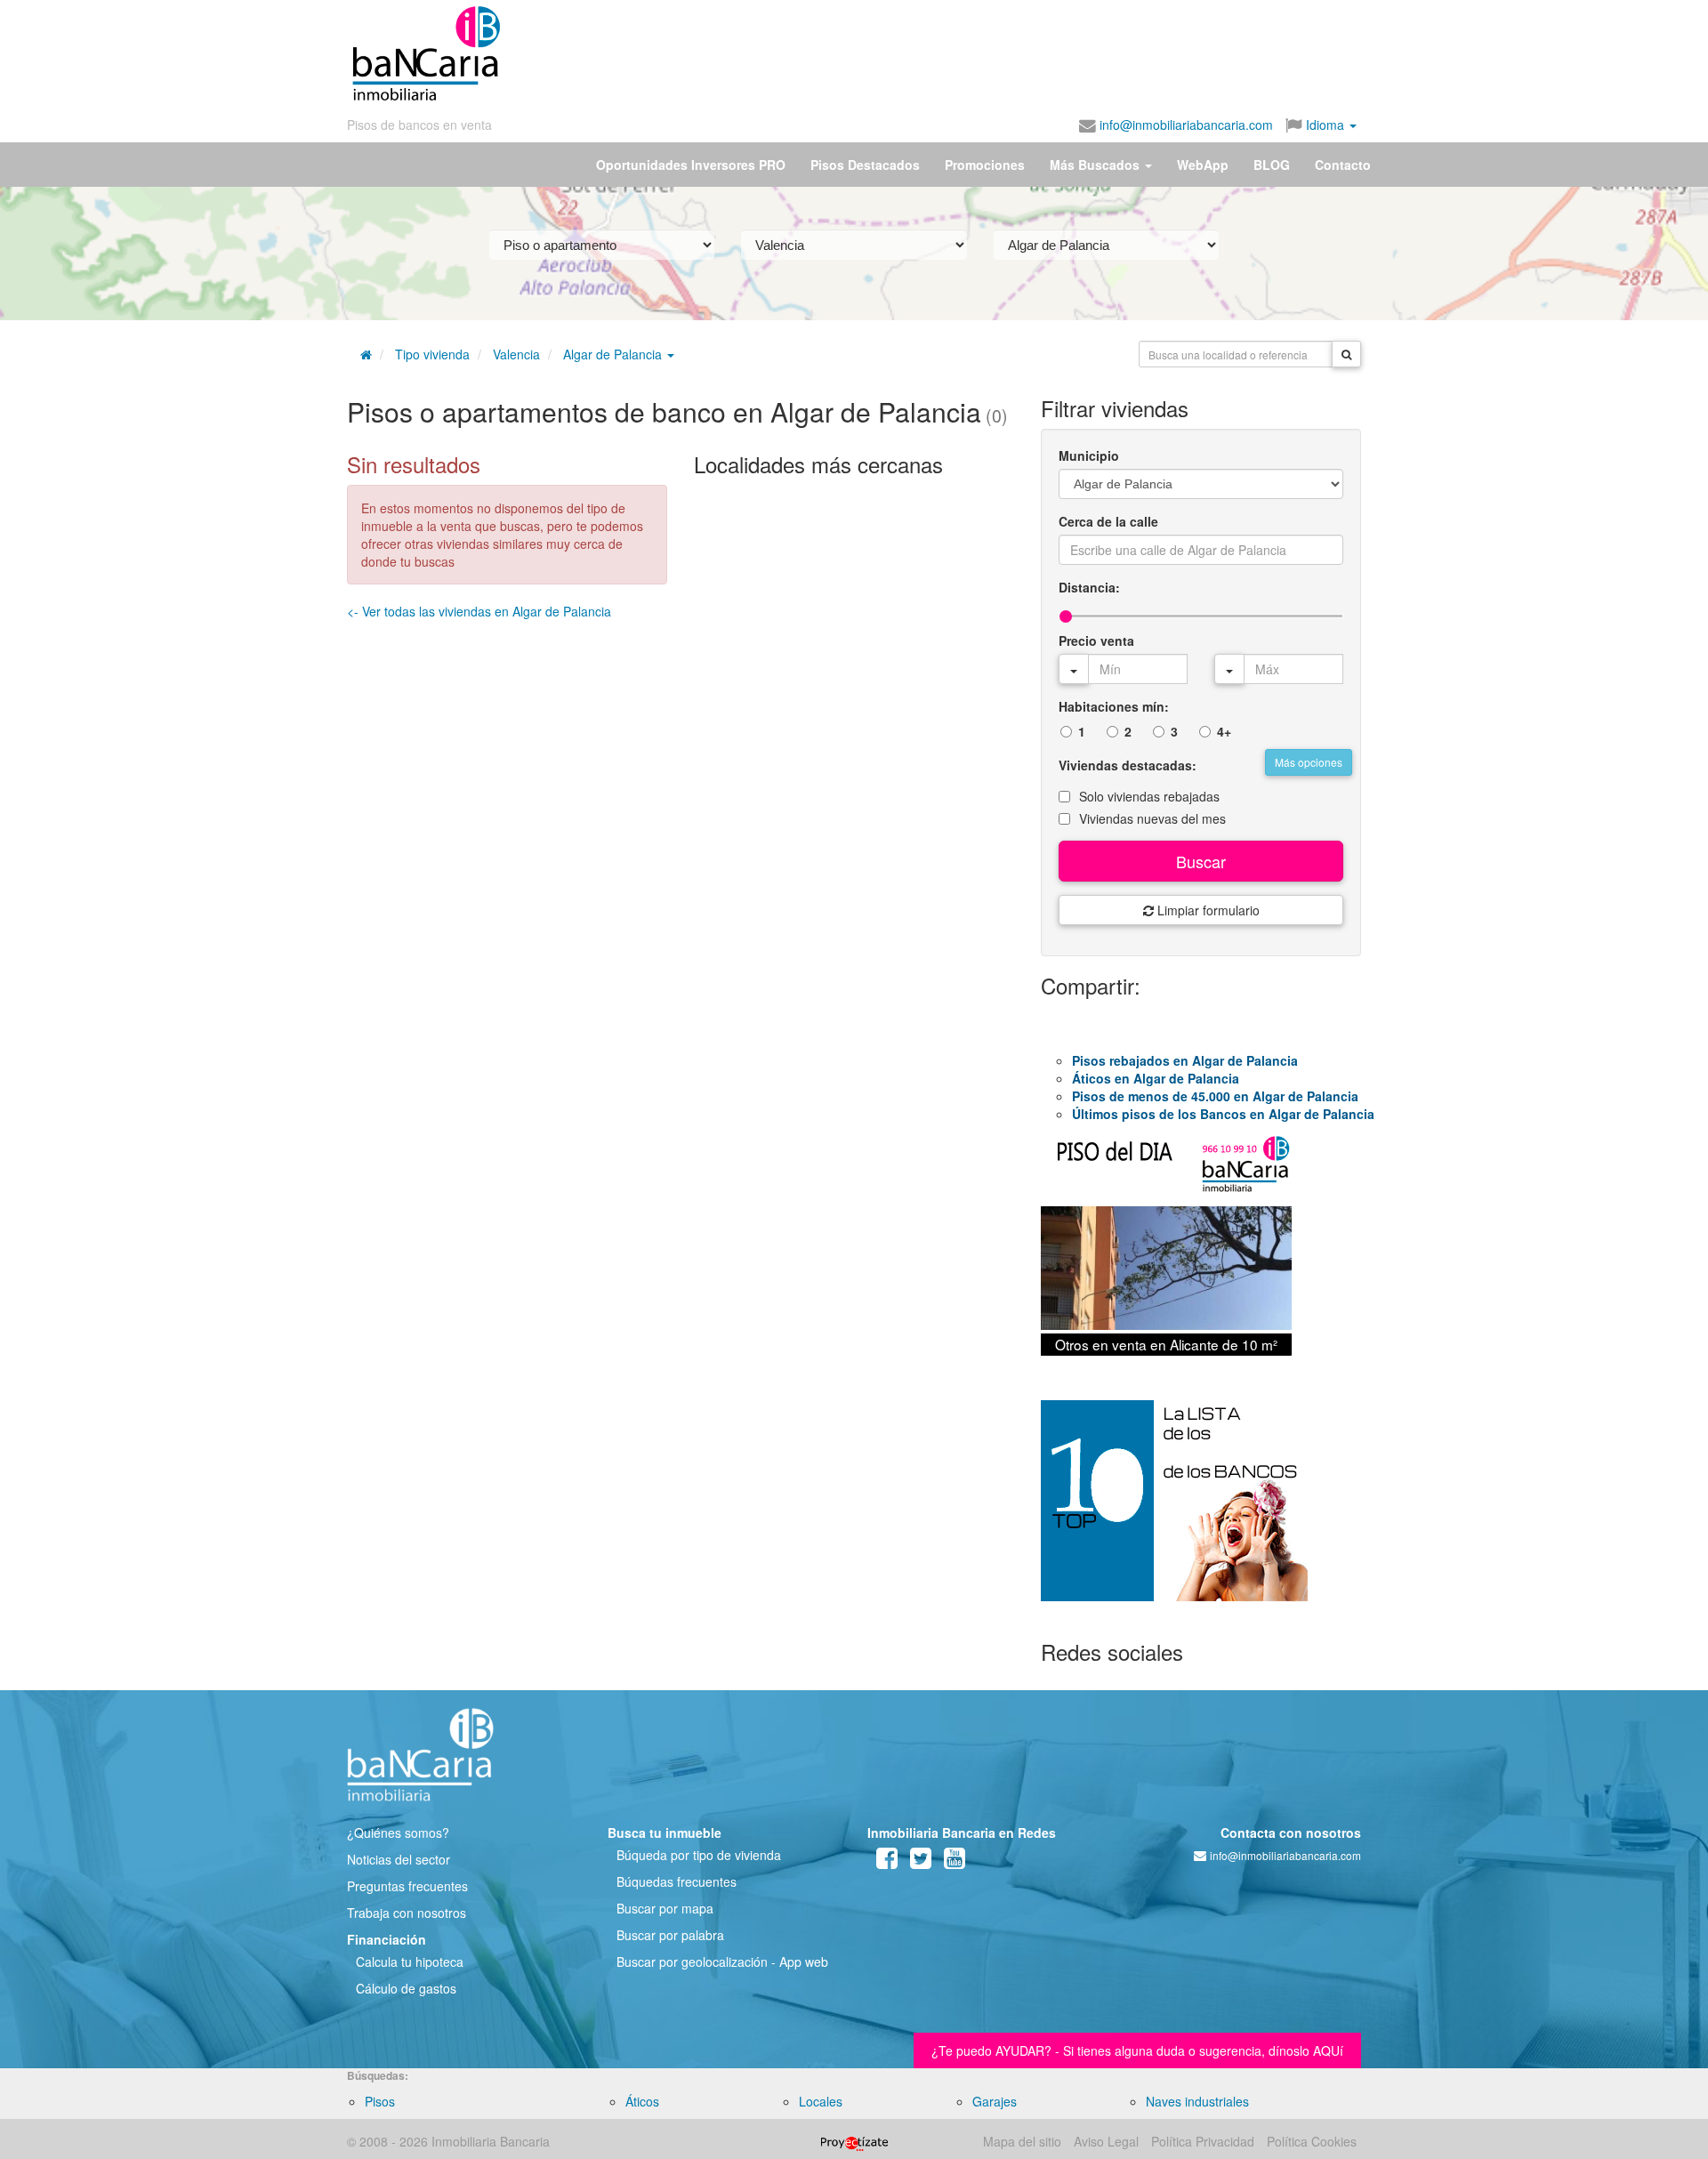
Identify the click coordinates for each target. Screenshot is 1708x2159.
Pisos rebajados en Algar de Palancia (1185, 1060)
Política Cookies (1312, 2141)
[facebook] (887, 1862)
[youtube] (955, 1862)
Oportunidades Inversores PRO (691, 165)
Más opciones (1309, 762)
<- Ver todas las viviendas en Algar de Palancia (479, 611)
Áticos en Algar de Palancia (1156, 1078)
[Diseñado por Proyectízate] (854, 2141)
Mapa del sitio (1022, 2141)
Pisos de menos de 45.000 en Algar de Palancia (1215, 1096)
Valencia (516, 354)
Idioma (1325, 125)
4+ (1224, 731)
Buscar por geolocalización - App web (722, 1962)
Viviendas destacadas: (1128, 765)
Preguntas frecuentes (407, 1886)
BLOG (1272, 165)
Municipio (1089, 455)
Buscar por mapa (665, 1908)
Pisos (380, 2101)
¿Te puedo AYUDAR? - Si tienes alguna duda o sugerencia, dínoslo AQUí (1137, 2050)
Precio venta (1096, 640)
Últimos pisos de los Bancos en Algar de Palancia (1223, 1114)
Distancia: (1089, 587)
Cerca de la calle (1108, 521)
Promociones (985, 165)
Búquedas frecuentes (677, 1881)
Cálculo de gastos (406, 1988)
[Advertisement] (931, 53)
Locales (821, 2101)
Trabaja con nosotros (407, 1913)
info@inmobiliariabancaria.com (1184, 125)
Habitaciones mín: (1114, 706)
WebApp (1203, 165)
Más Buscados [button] (1096, 165)
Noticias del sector (399, 1859)
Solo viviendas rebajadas (1149, 796)
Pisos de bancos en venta (419, 125)
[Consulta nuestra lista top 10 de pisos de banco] (1201, 1511)
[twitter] (921, 1862)
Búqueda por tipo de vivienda (699, 1855)
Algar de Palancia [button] (614, 354)
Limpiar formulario (1207, 910)
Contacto (1343, 165)
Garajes (995, 2101)
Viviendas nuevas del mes (1152, 818)
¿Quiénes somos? (398, 1833)
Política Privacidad (1203, 2141)
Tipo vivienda (432, 354)
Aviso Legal (1106, 2141)
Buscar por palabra (670, 1935)
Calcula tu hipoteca (410, 1962)
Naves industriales (1197, 2101)
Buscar (1201, 861)
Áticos (642, 2101)
